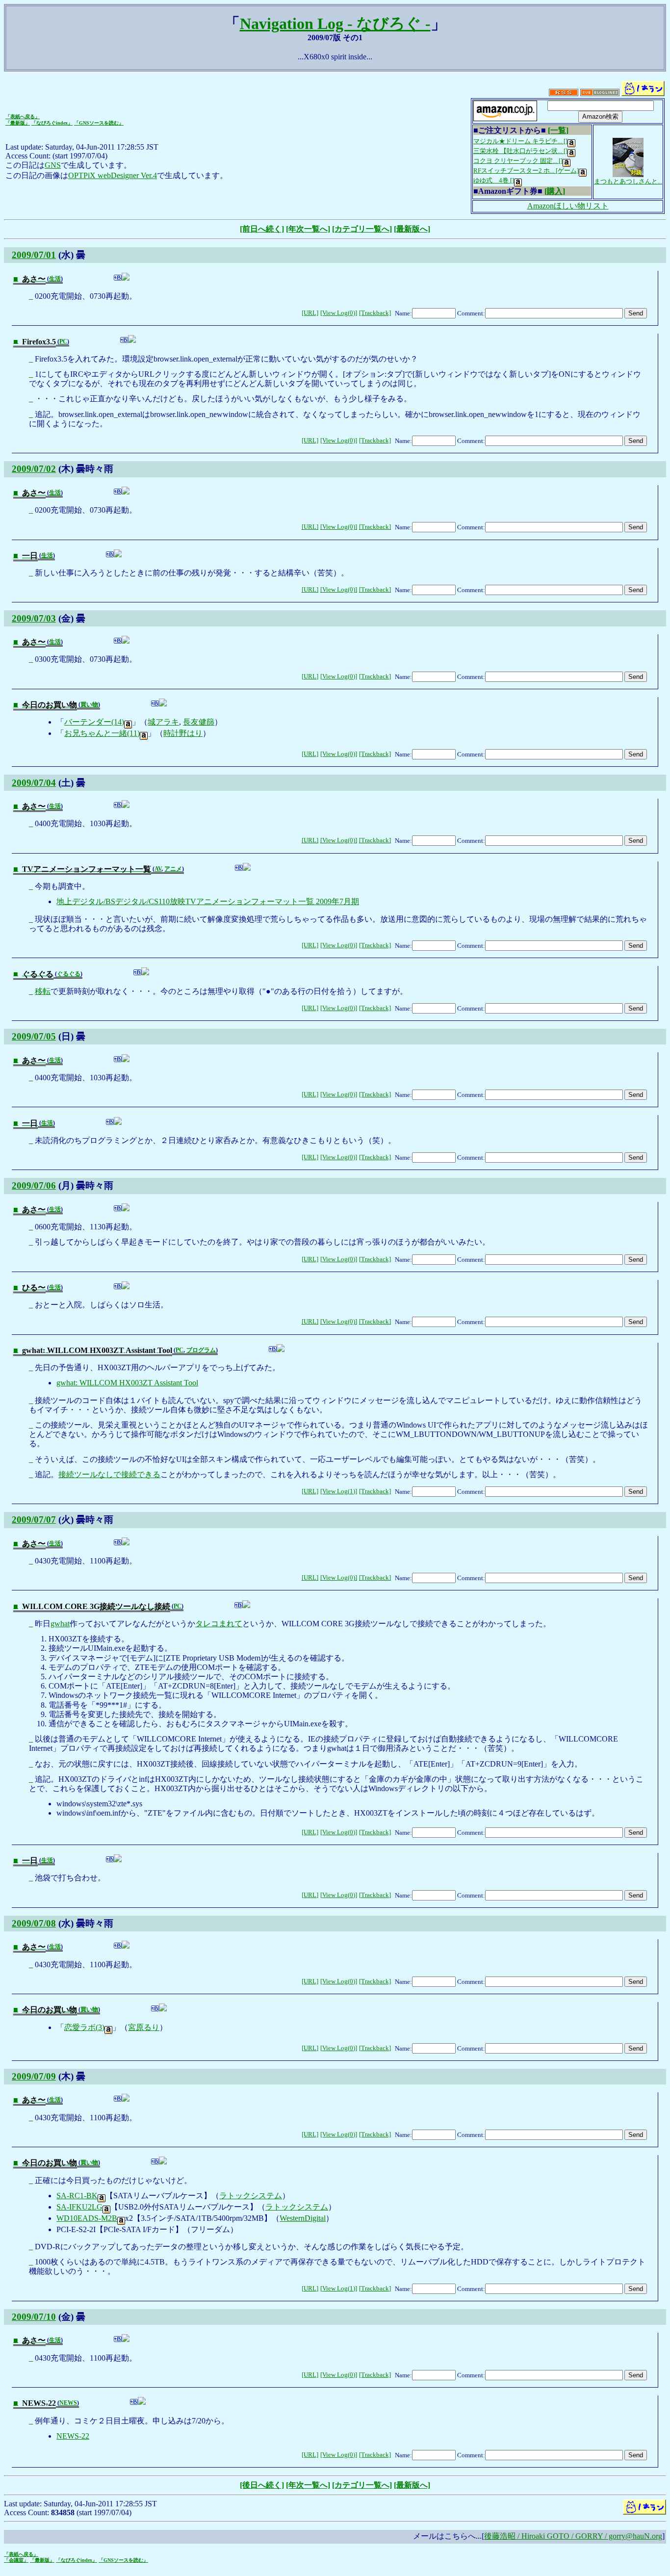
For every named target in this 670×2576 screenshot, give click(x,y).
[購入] (555, 191)
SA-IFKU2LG (79, 2207)
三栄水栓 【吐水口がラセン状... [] (520, 151)
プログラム (201, 1350)
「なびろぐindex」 (52, 123)
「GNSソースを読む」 (99, 123)
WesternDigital (303, 2218)
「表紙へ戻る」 (23, 117)
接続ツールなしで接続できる (109, 1474)
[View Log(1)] (339, 1491)
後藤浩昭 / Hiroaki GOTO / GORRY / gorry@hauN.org (573, 2536)
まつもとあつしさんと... (628, 181)
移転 (43, 991)
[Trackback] (375, 313)
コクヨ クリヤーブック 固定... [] (518, 161)
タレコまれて (219, 1624)
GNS (53, 165)
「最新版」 (18, 123)
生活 (55, 279)
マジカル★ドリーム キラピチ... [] (520, 141)
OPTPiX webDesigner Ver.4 (113, 175)
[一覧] (558, 130)
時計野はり (183, 733)
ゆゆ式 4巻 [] (494, 180)
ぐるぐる (69, 974)
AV (158, 869)
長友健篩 (199, 722)
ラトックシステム (251, 2196)
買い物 (89, 704)
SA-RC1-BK (77, 2196)
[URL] (310, 313)
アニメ (173, 869)
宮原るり (144, 2027)
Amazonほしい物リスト (568, 206)
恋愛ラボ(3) (84, 2027)
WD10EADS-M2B (87, 2218)
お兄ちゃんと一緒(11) (102, 733)
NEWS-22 (73, 2436)
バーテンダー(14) (94, 722)
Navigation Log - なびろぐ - (335, 24)
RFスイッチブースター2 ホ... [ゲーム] (526, 170)
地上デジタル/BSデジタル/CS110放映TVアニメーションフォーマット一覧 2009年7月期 (208, 901)
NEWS (68, 2403)
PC (63, 341)
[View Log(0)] (339, 313)
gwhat (60, 1624)
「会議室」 (16, 2560)
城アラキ (163, 722)
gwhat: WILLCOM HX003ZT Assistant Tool (127, 1383)
